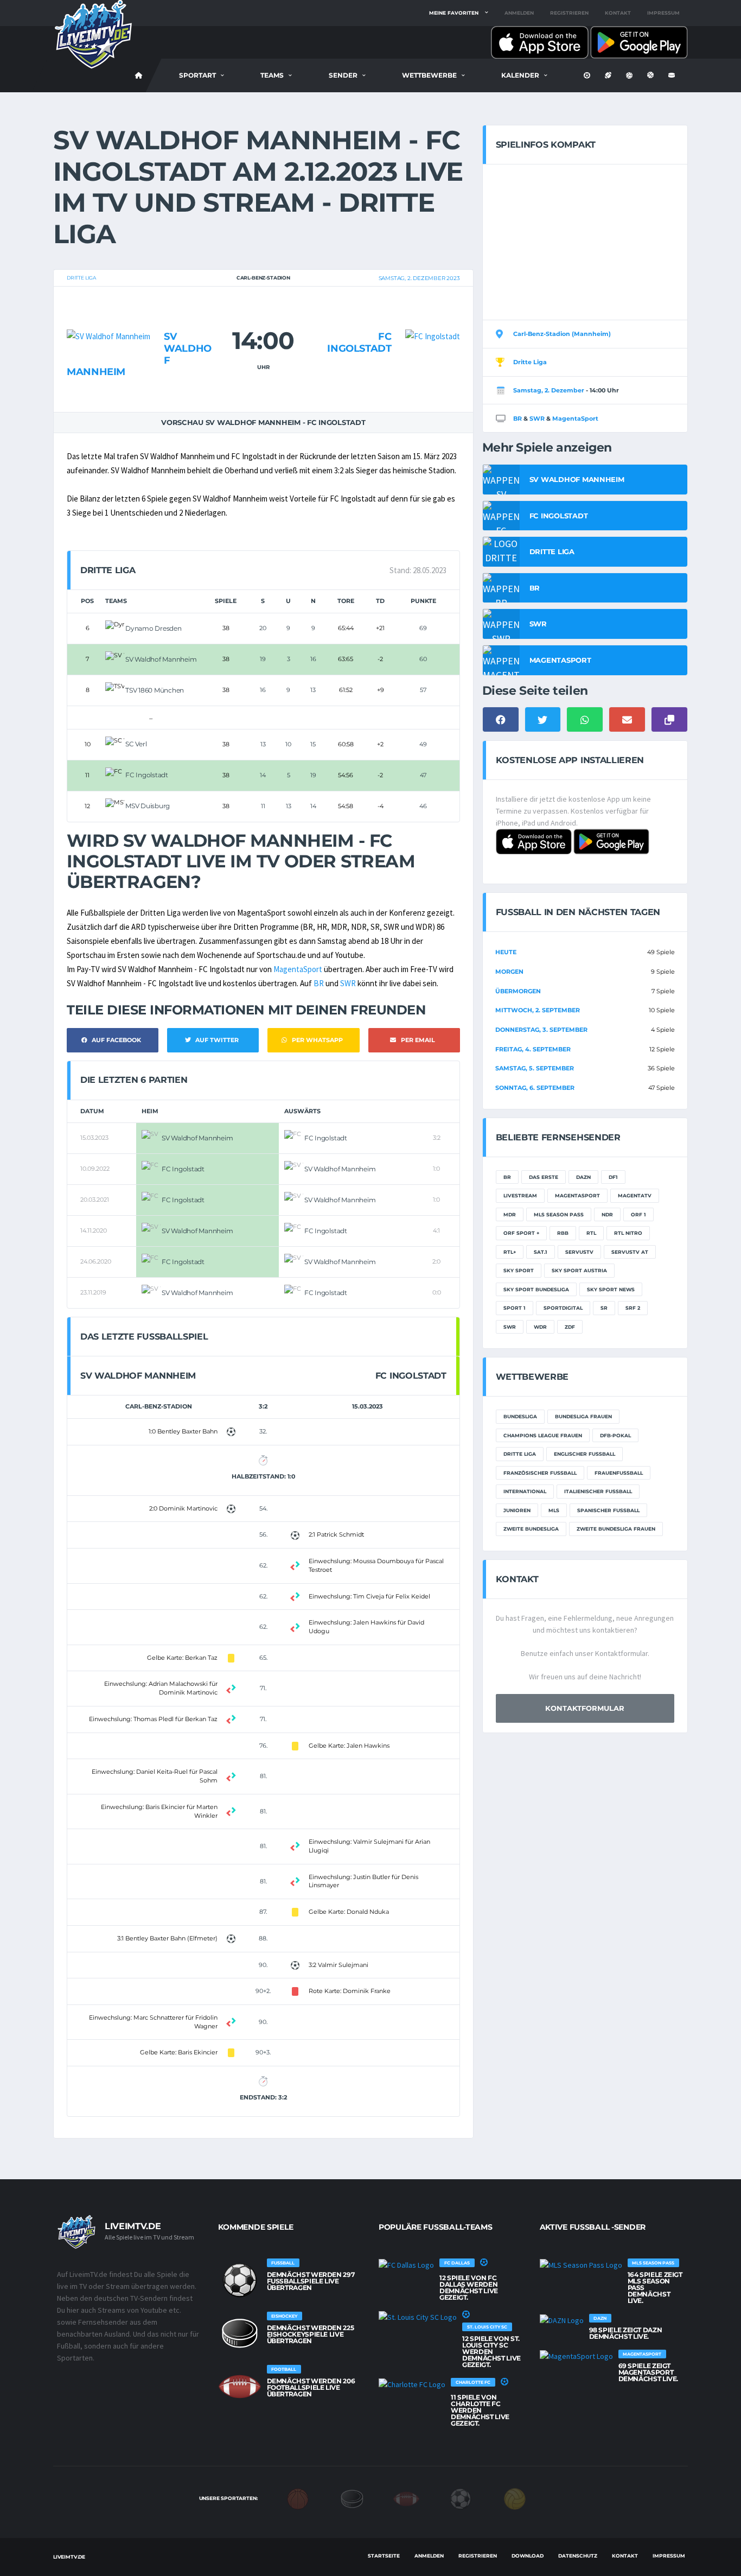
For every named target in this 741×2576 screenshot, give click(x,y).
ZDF (570, 1327)
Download (528, 2556)
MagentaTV (635, 1195)
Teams (272, 75)
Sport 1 (515, 1308)
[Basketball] (298, 2498)
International (525, 1491)
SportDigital (563, 1308)
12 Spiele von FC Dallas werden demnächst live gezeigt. (469, 2288)
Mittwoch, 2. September (538, 1010)
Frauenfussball (619, 1473)
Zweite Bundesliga (531, 1529)
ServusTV (579, 1252)
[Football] (406, 2498)
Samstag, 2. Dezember (549, 390)
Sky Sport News (611, 1289)
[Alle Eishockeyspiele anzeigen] (240, 2333)
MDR (510, 1214)
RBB (563, 1233)
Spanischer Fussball (608, 1510)
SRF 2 (633, 1308)
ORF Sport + (521, 1233)
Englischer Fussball (585, 1454)
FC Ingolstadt (359, 342)
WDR (540, 1327)
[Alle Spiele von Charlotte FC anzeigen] (412, 2384)
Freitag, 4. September (533, 1049)
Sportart (197, 75)
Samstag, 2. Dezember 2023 (419, 278)
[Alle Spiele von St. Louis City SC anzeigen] (418, 2317)
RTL (591, 1233)
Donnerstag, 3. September (541, 1030)
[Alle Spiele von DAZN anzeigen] (562, 2320)
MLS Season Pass (559, 1214)
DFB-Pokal (615, 1435)
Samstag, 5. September (535, 1068)
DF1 (613, 1177)
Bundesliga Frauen (583, 1416)
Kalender (520, 75)
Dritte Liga (81, 278)
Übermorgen (518, 991)
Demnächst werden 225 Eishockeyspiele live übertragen (311, 2334)
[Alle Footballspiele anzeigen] (240, 2387)
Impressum (663, 13)
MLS (554, 1510)
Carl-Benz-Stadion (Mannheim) (562, 334)
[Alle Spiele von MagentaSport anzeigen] (576, 2356)
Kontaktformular (585, 1708)
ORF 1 (638, 1214)
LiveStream (520, 1195)
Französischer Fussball (540, 1473)
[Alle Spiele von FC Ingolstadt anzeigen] (433, 315)
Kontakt (618, 13)
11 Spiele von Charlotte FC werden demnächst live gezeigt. (480, 2410)
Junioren (517, 1510)
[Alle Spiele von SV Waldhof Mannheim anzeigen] (108, 315)
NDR (607, 1214)
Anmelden (519, 13)
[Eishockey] (352, 2498)
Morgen (509, 972)
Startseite (384, 2556)
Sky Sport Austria (579, 1270)
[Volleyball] (515, 2498)
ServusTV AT (630, 1252)
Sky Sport (519, 1270)
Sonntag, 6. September (535, 1088)
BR (319, 983)
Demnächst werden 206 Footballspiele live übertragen (311, 2387)
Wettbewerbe (429, 75)
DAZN (583, 1177)
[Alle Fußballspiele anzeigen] (240, 2280)
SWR (348, 983)
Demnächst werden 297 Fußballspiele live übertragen (311, 2281)
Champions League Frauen (543, 1435)
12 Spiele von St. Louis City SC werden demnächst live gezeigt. (491, 2352)
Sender (343, 75)
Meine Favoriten (454, 13)
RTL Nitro (628, 1233)
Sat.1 (541, 1252)
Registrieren (569, 13)
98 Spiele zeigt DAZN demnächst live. (626, 2333)
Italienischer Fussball (598, 1491)
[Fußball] (461, 2498)
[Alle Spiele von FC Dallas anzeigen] (406, 2265)
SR (604, 1308)
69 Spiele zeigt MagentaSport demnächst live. (649, 2372)
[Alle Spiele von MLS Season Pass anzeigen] (581, 2265)
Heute (506, 952)
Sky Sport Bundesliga (536, 1289)
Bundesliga (520, 1416)
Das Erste (544, 1177)
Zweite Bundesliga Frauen (616, 1529)
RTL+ (510, 1252)
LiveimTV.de (69, 2557)
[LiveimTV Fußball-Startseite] (139, 75)
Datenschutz (578, 2556)
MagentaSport (298, 969)
